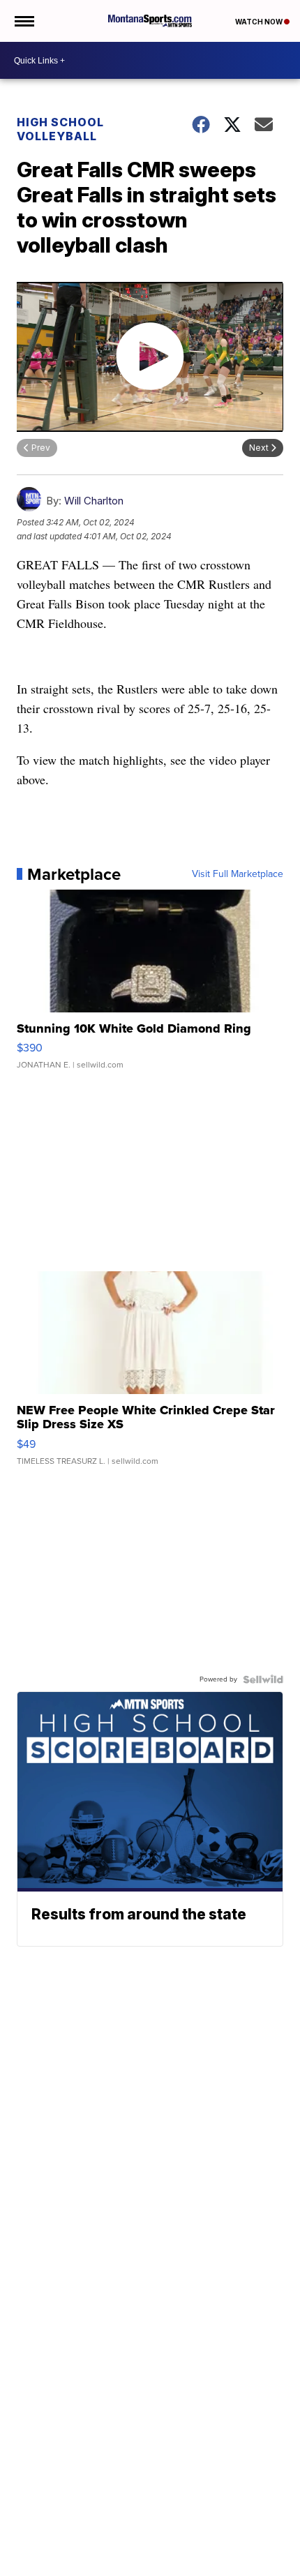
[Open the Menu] (23, 21)
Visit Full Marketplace (238, 874)
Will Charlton (94, 501)
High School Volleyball (60, 129)
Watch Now (260, 22)
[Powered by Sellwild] (263, 1679)
